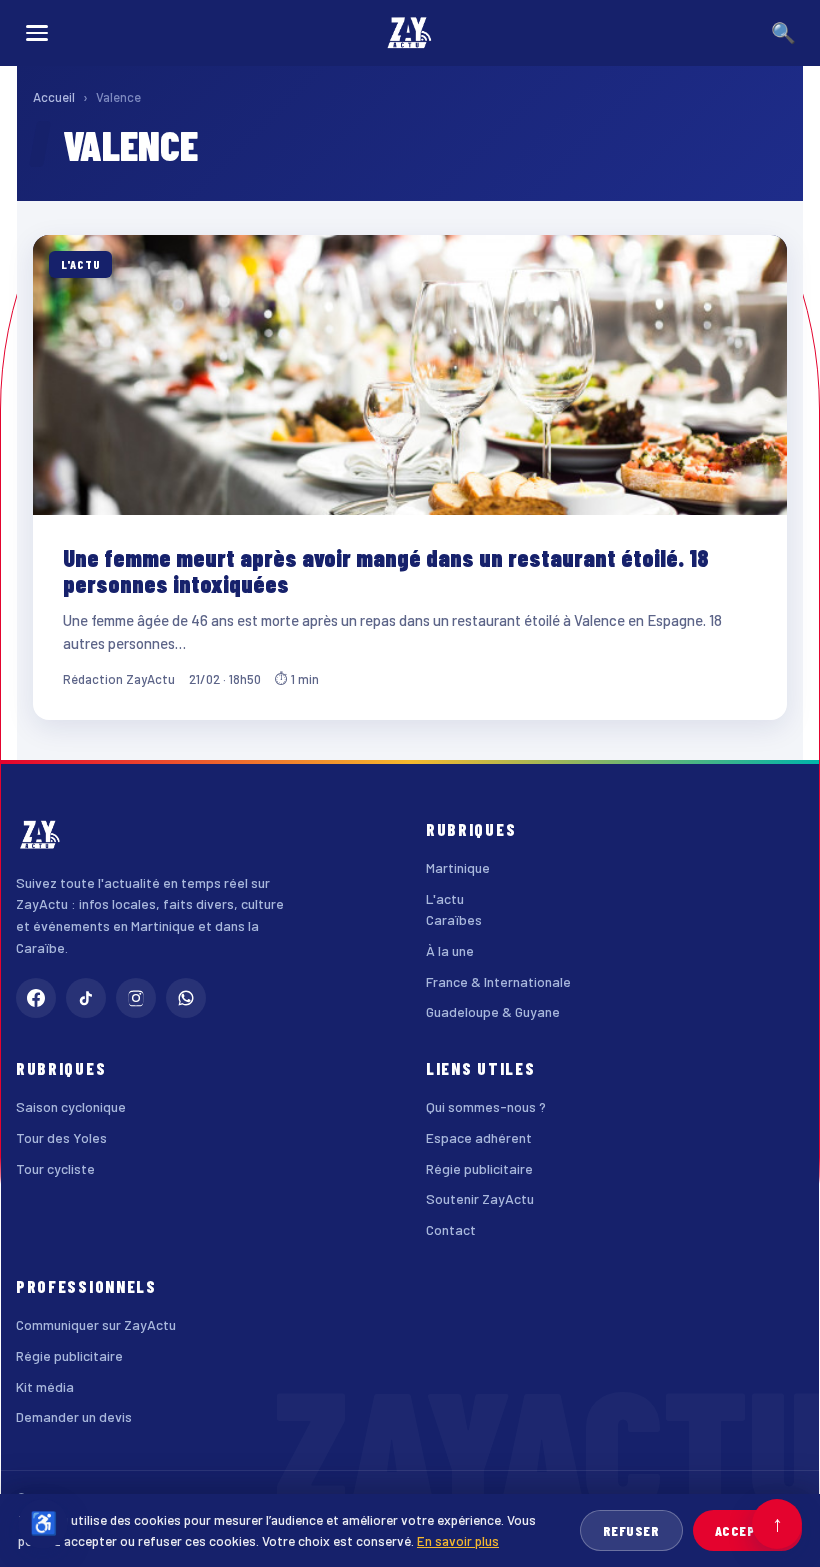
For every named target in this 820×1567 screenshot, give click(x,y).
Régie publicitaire (479, 1168)
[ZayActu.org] (410, 33)
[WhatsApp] (186, 998)
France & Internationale (498, 981)
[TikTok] (86, 998)
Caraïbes (454, 919)
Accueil (54, 97)
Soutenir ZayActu (480, 1198)
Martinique (458, 867)
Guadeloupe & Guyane (493, 1011)
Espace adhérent (479, 1137)
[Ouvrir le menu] (37, 33)
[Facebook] (36, 998)
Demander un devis (74, 1416)
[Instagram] (136, 998)
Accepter (747, 1530)
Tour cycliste (55, 1168)
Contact (451, 1229)
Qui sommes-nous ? (486, 1106)
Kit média (45, 1386)
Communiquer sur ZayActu (96, 1324)
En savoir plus (458, 1540)
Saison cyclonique (71, 1106)
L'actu (445, 898)
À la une (450, 950)
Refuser (631, 1530)
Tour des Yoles (61, 1137)
